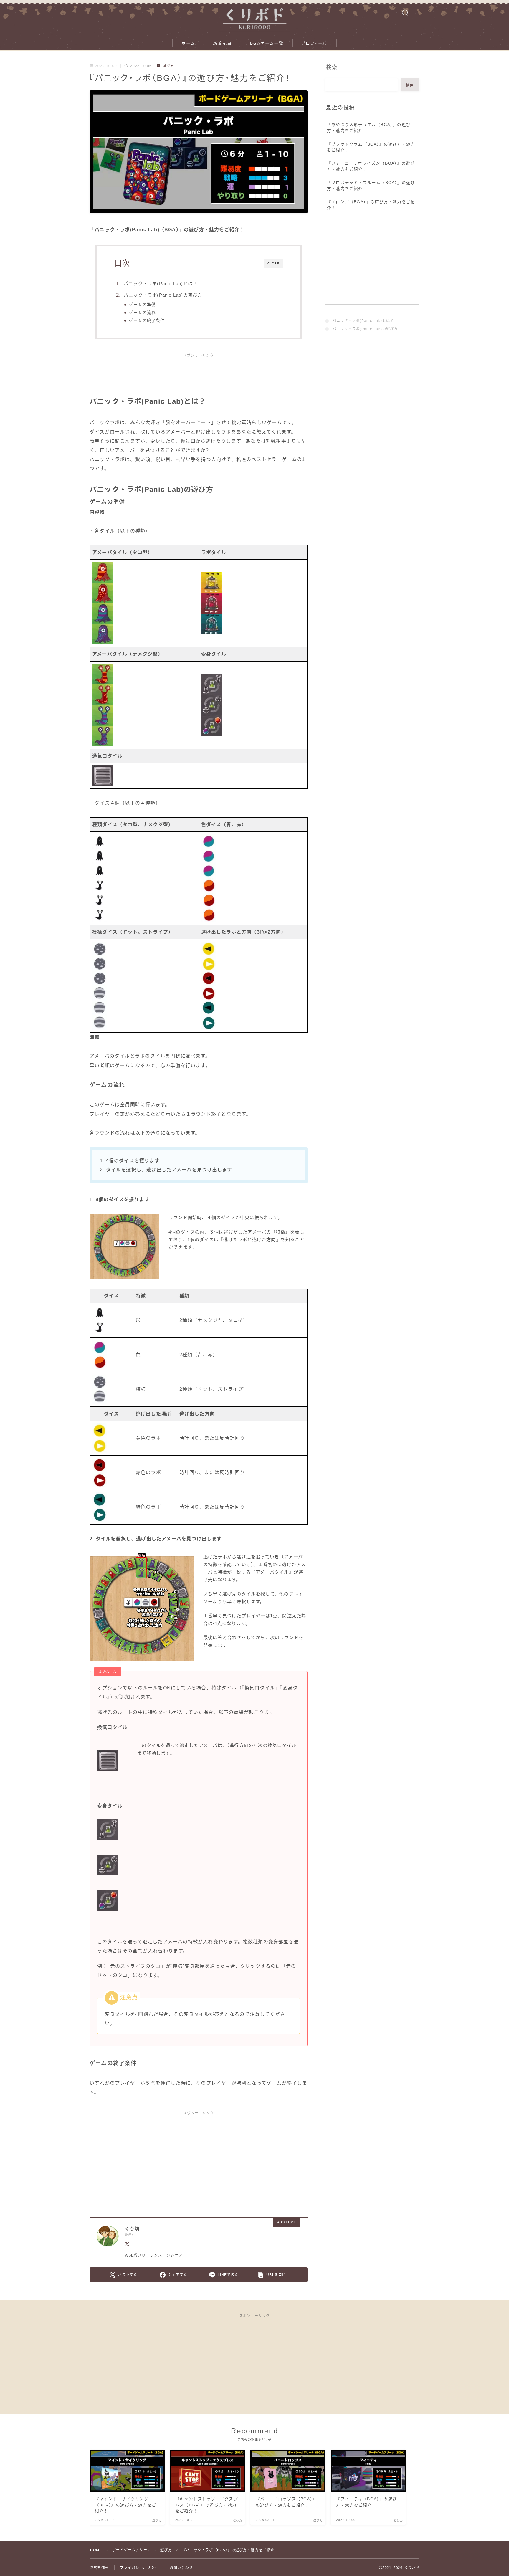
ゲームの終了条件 (147, 321)
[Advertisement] (199, 378)
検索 (410, 85)
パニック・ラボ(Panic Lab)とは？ (161, 283)
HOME (96, 2550)
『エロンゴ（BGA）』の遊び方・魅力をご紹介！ (371, 205)
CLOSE (273, 263)
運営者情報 (99, 2568)
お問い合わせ (181, 2568)
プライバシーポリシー (139, 2568)
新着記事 (222, 43)
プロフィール (314, 43)
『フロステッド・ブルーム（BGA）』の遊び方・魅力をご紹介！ (371, 186)
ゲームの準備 (142, 305)
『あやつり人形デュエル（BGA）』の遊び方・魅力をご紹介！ (369, 128)
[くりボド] (254, 16)
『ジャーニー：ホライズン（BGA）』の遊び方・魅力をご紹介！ (371, 166)
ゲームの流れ (142, 313)
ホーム (188, 43)
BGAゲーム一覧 (267, 43)
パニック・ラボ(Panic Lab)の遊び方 (163, 295)
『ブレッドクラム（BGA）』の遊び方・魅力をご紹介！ (371, 147)
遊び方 (168, 66)
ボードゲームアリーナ (132, 2550)
